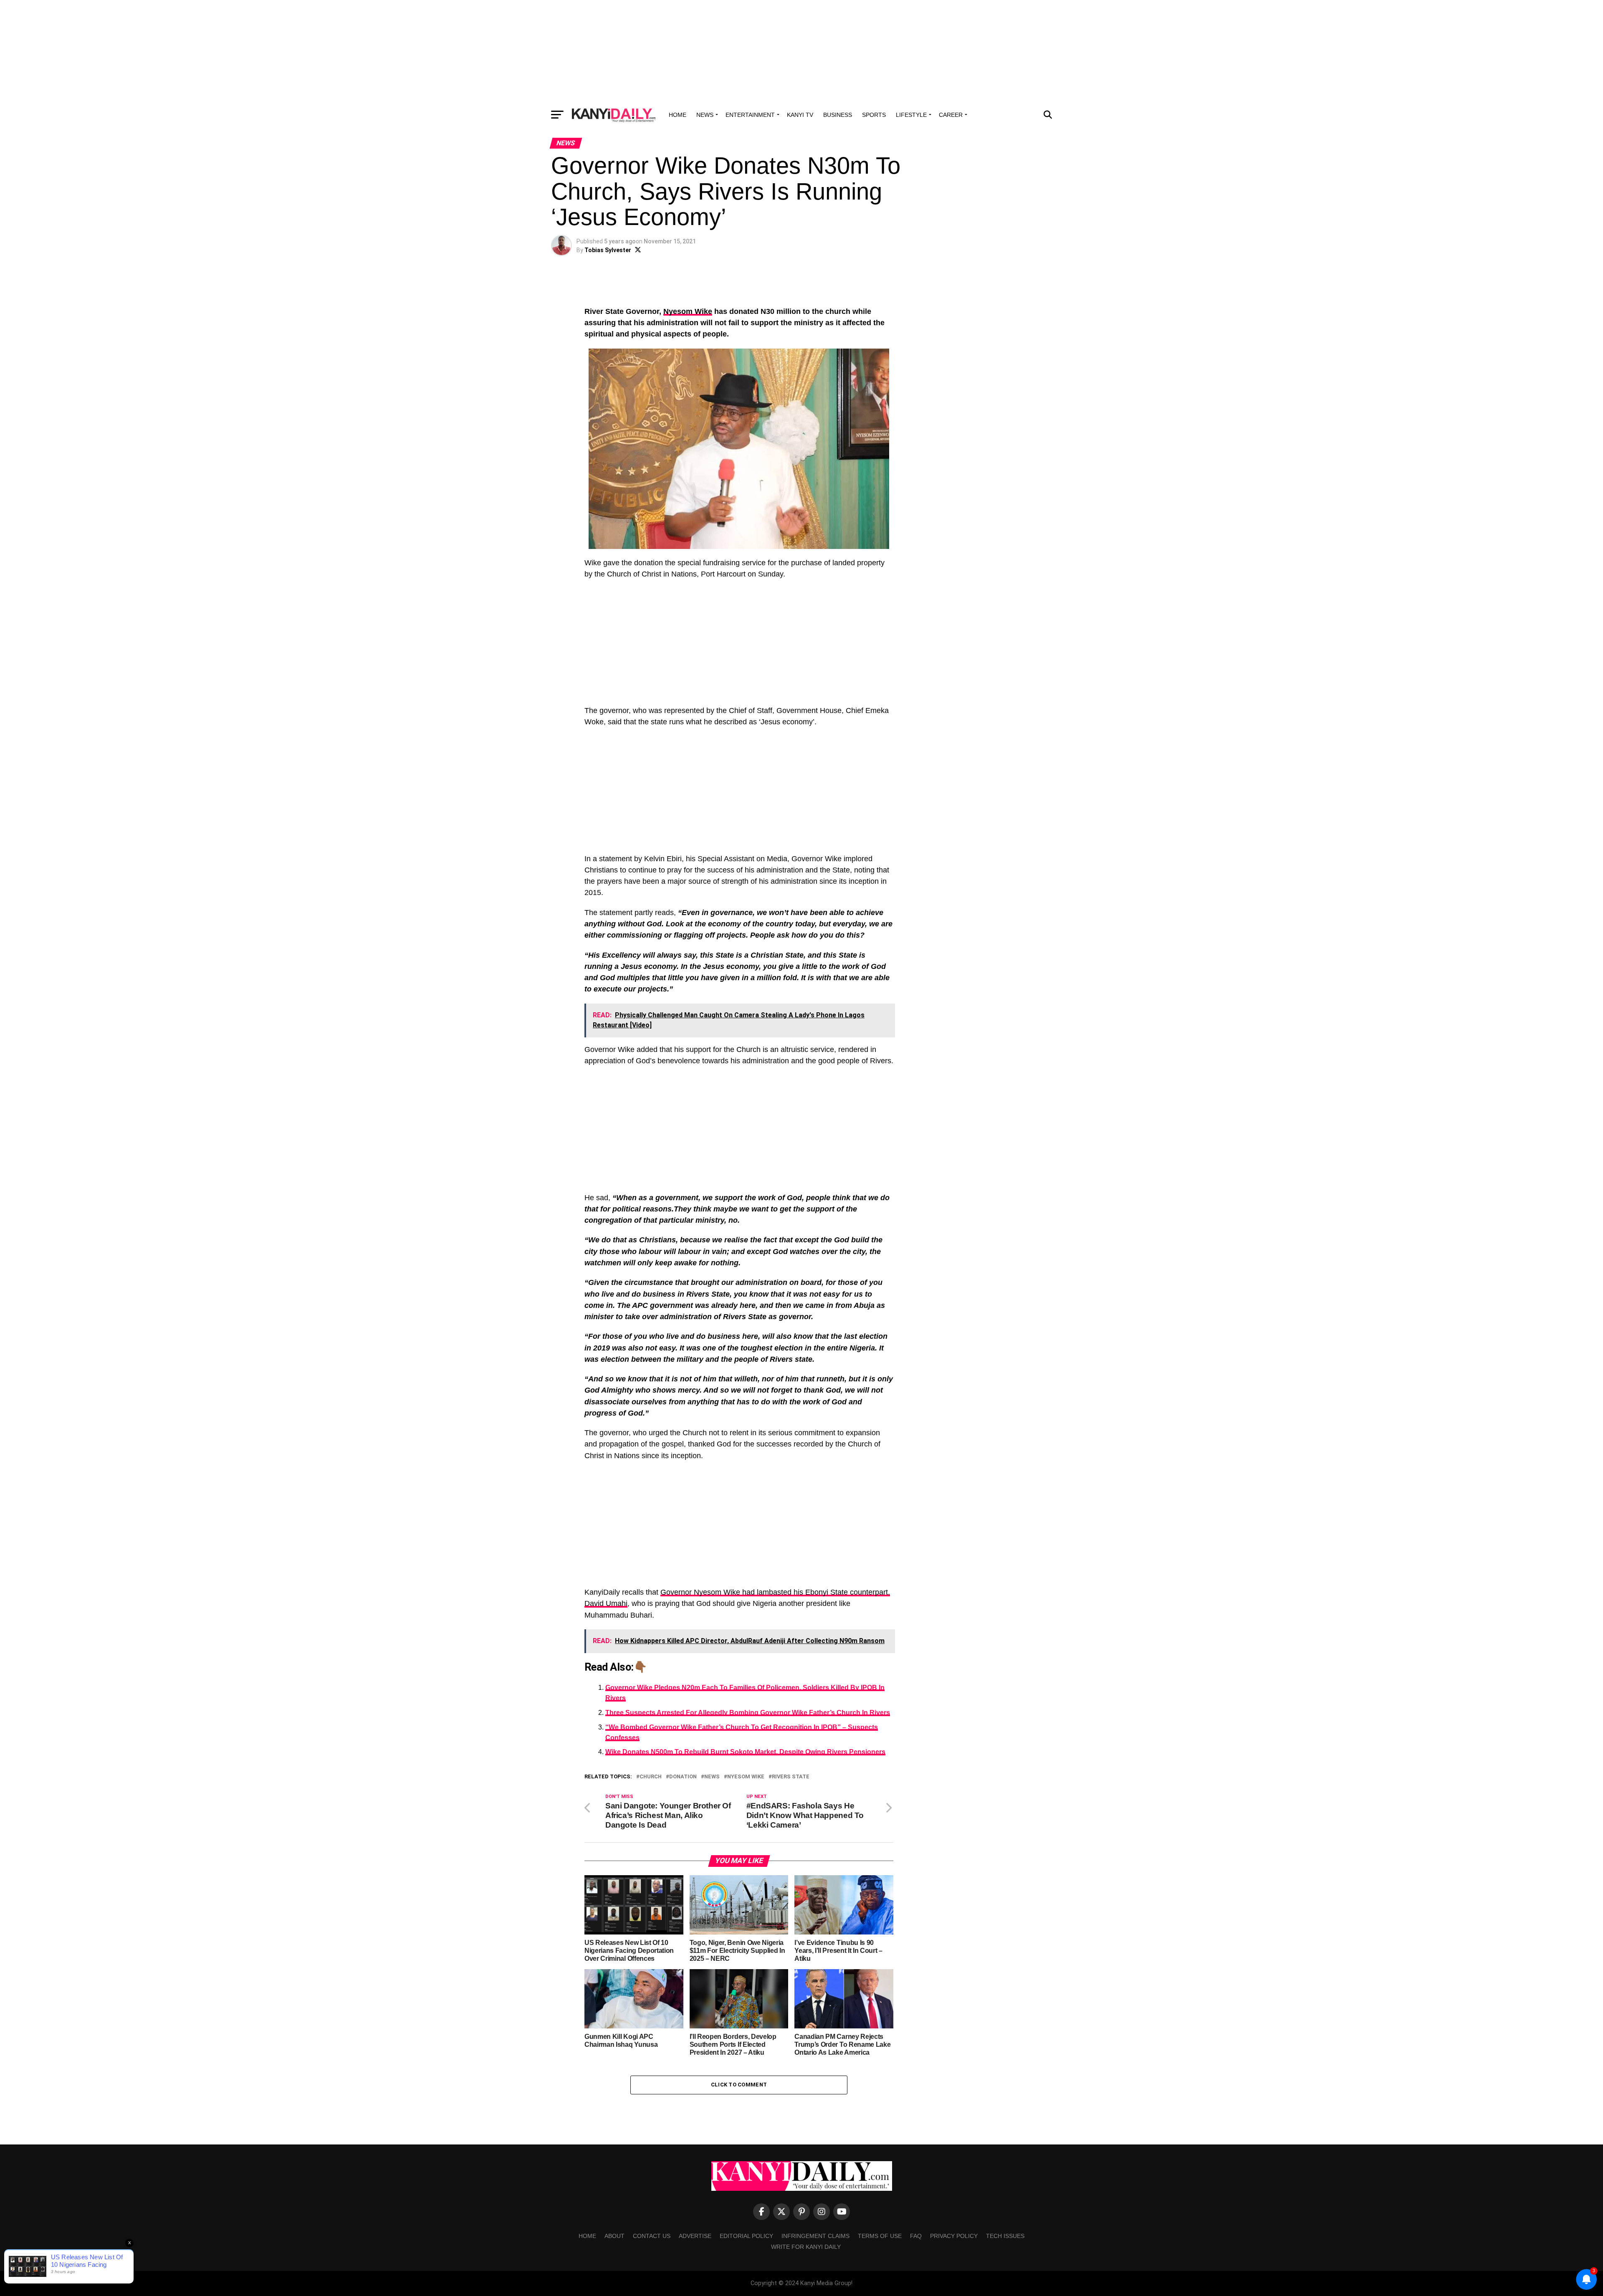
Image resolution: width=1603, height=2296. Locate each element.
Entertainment (750, 115)
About (614, 2236)
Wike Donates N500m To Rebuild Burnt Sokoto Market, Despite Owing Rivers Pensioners (745, 1752)
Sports (874, 115)
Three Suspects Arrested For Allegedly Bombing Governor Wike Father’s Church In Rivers (748, 1713)
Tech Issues (1005, 2236)
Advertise (695, 2236)
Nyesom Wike (688, 311)
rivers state (791, 1777)
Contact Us (652, 2236)
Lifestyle (911, 115)
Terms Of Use (880, 2236)
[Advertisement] (801, 52)
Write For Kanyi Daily (806, 2247)
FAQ (916, 2236)
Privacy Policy (954, 2236)
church (651, 1777)
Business (838, 115)
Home (678, 115)
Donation (683, 1777)
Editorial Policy (746, 2236)
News (705, 115)
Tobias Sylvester (608, 250)
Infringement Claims (815, 2236)
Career (951, 115)
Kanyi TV (800, 115)
